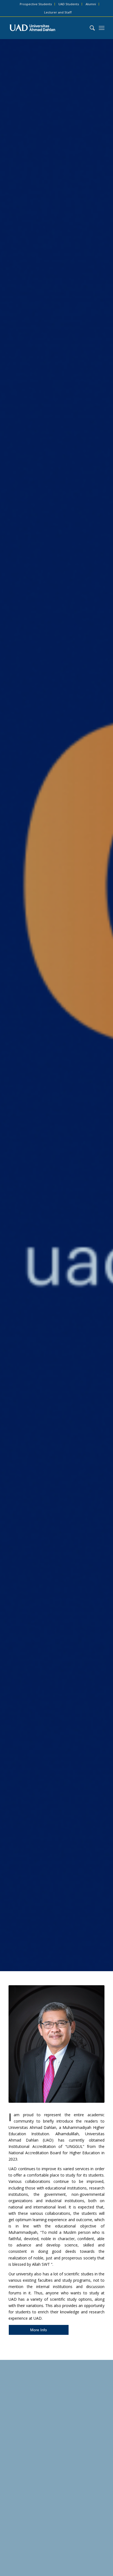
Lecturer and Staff (58, 12)
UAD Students (69, 4)
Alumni (91, 4)
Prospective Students (36, 4)
